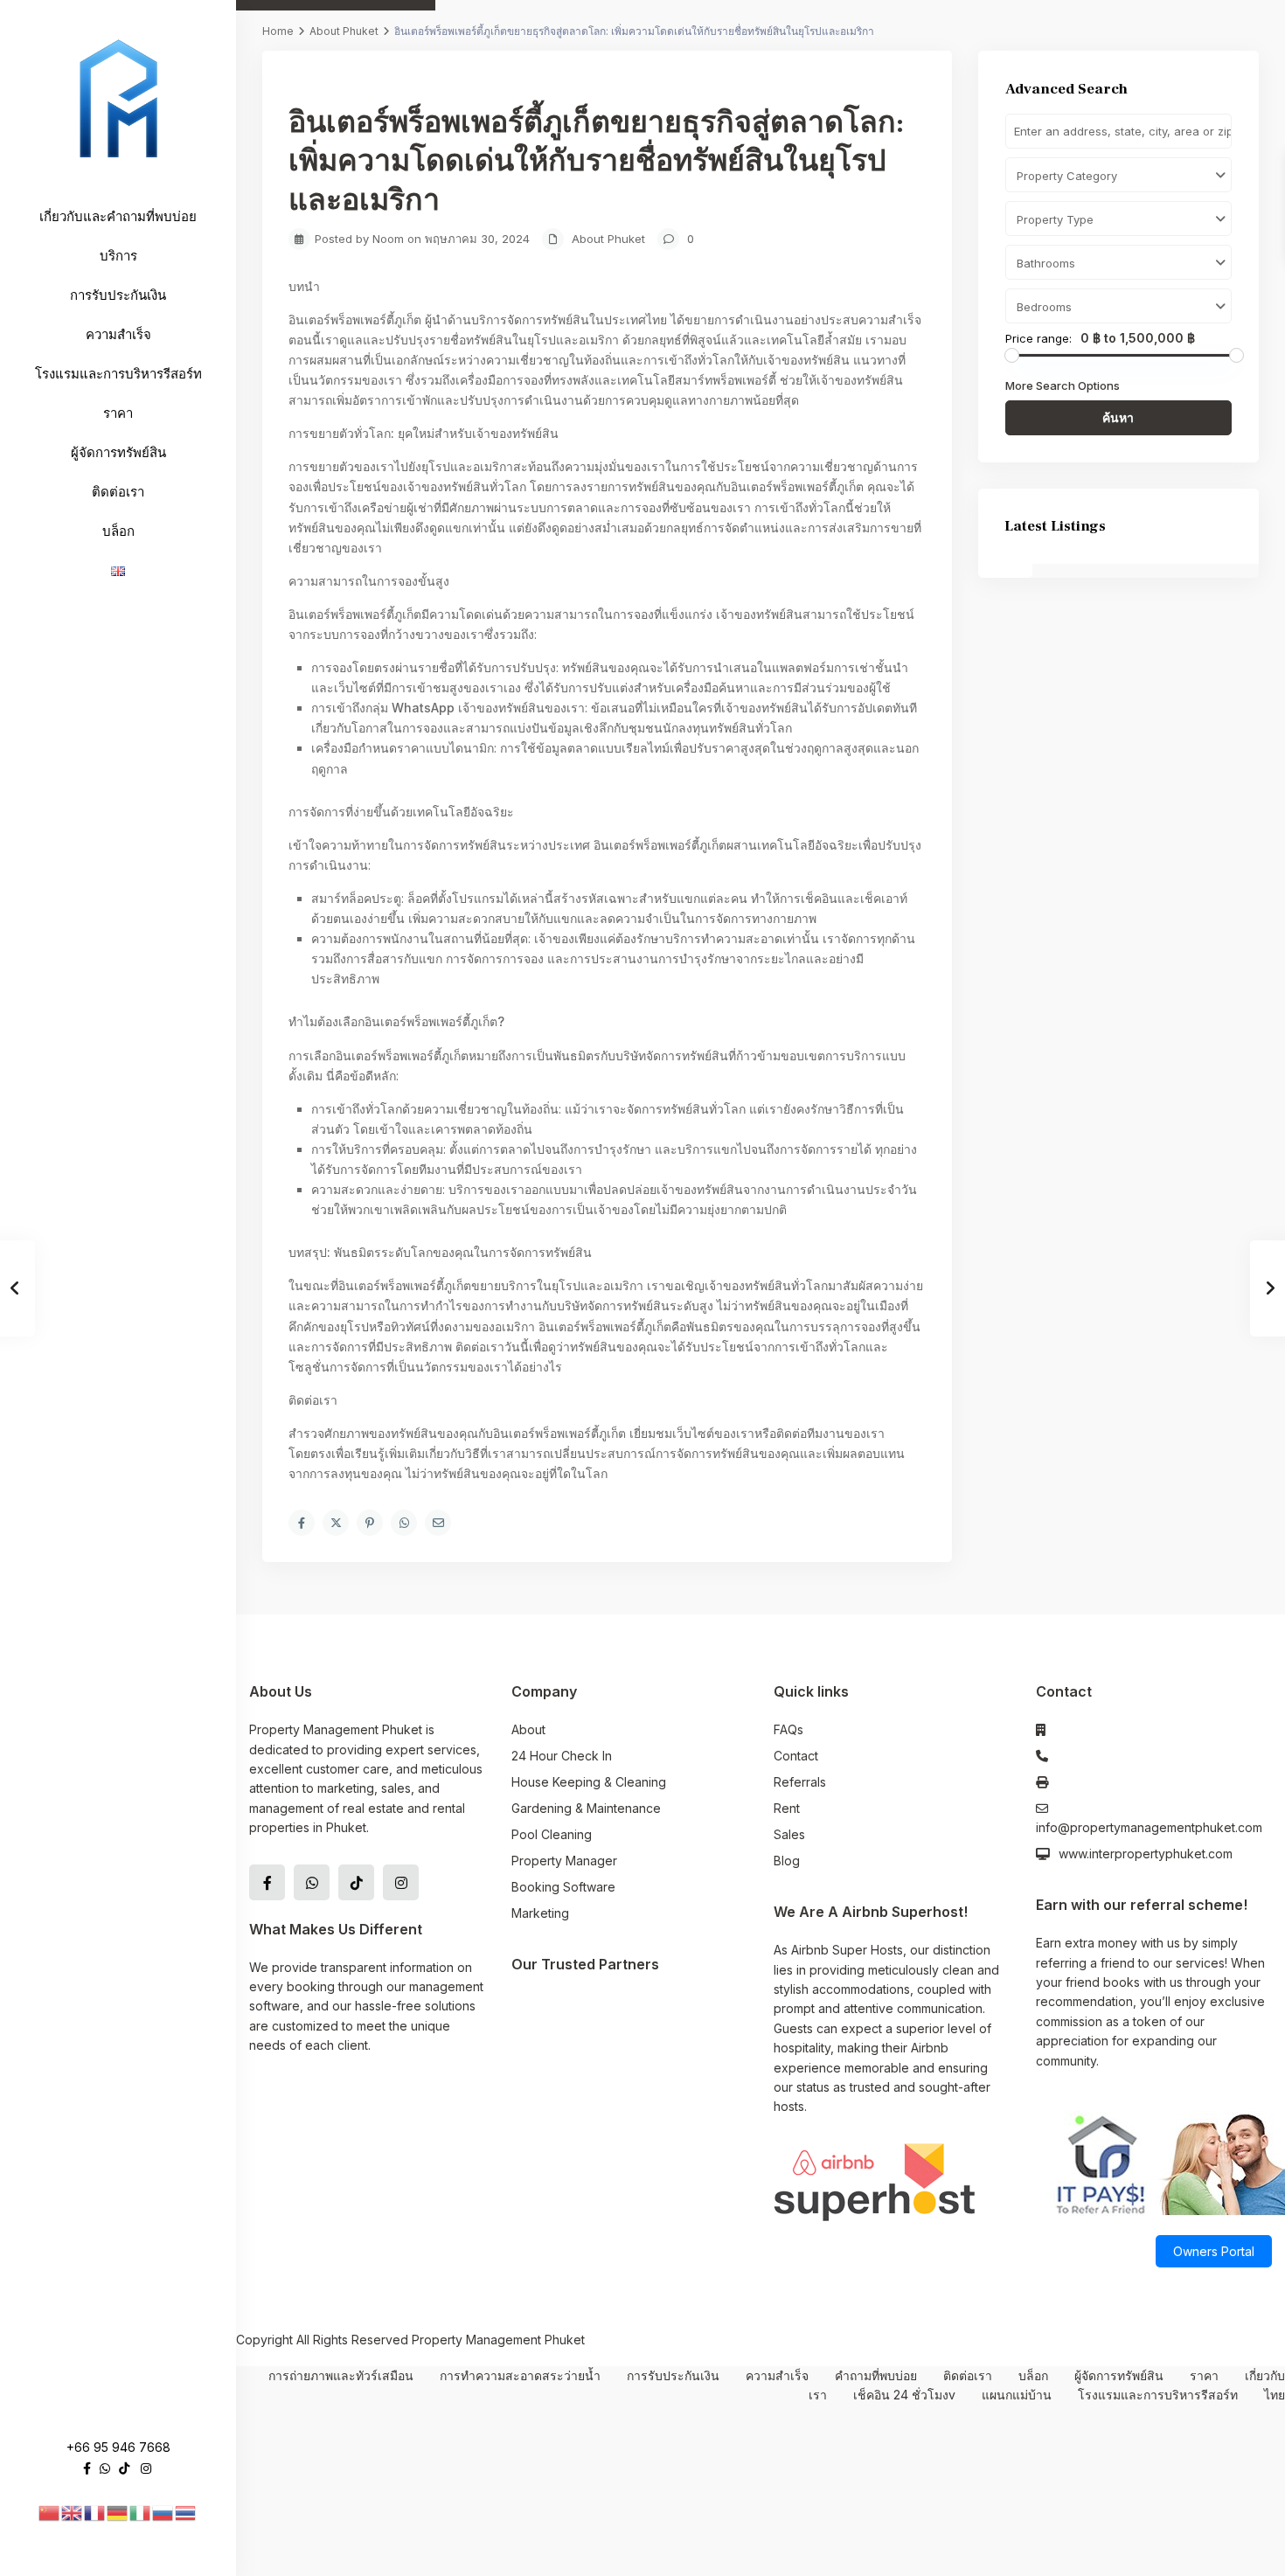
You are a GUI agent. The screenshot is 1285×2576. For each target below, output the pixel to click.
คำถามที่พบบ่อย (876, 2375)
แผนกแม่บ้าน (1017, 2395)
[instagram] (146, 2468)
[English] (73, 2512)
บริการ (118, 256)
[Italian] (141, 2512)
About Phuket (344, 31)
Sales (789, 1834)
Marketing (540, 1913)
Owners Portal (1214, 2251)
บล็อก (118, 531)
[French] (95, 2512)
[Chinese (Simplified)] (50, 2512)
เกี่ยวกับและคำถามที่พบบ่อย (118, 216)
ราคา (118, 413)
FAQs (788, 1729)
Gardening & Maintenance (586, 1808)
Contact (796, 1756)
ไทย (1275, 2395)
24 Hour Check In (562, 1756)
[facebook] (87, 2468)
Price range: (1038, 338)
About (528, 1729)
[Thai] (186, 2512)
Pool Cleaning (552, 1834)
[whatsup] (105, 2468)
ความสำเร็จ (118, 334)
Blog (787, 1861)
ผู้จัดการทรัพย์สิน (118, 452)
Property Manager (564, 1861)
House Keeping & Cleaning (589, 1782)
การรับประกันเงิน (118, 295)
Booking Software (563, 1887)
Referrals (800, 1782)
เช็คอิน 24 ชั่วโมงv (904, 2395)
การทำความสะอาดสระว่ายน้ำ (520, 2375)
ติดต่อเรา (118, 492)
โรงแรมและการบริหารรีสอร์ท (118, 374)
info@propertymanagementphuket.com (1149, 1827)
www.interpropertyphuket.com (1146, 1854)
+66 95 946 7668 (118, 2447)
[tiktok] (124, 2468)
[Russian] (163, 2512)
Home (278, 31)
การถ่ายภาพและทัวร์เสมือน (341, 2375)
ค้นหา (1118, 417)
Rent (787, 1808)
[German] (118, 2512)
